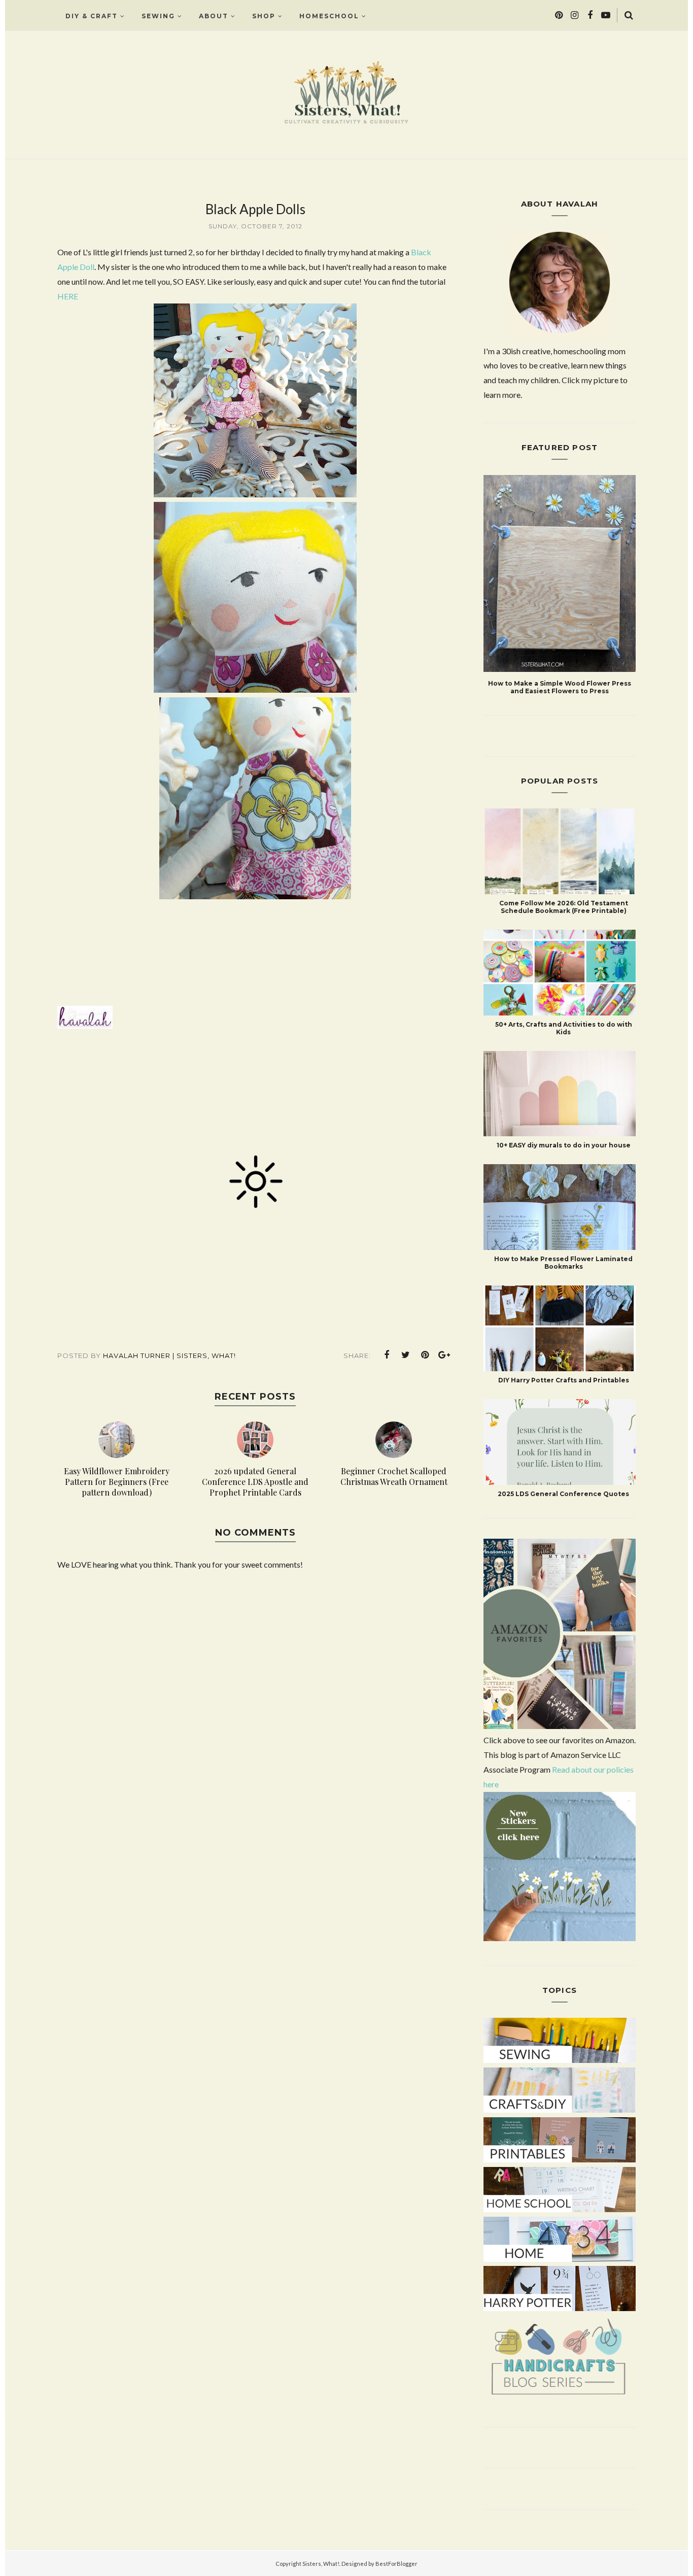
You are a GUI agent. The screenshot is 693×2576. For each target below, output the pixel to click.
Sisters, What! (321, 2564)
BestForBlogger (396, 2564)
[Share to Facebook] (387, 1355)
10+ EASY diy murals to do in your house (564, 1145)
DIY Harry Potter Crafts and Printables (564, 1380)
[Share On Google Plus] (444, 1355)
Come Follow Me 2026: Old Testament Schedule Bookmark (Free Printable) (564, 907)
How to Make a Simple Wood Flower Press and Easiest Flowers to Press (560, 687)
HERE (68, 296)
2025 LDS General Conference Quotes (563, 1494)
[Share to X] (406, 1355)
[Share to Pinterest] (425, 1355)
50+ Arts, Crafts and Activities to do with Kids (564, 1028)
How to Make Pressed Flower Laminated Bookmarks (563, 1263)
